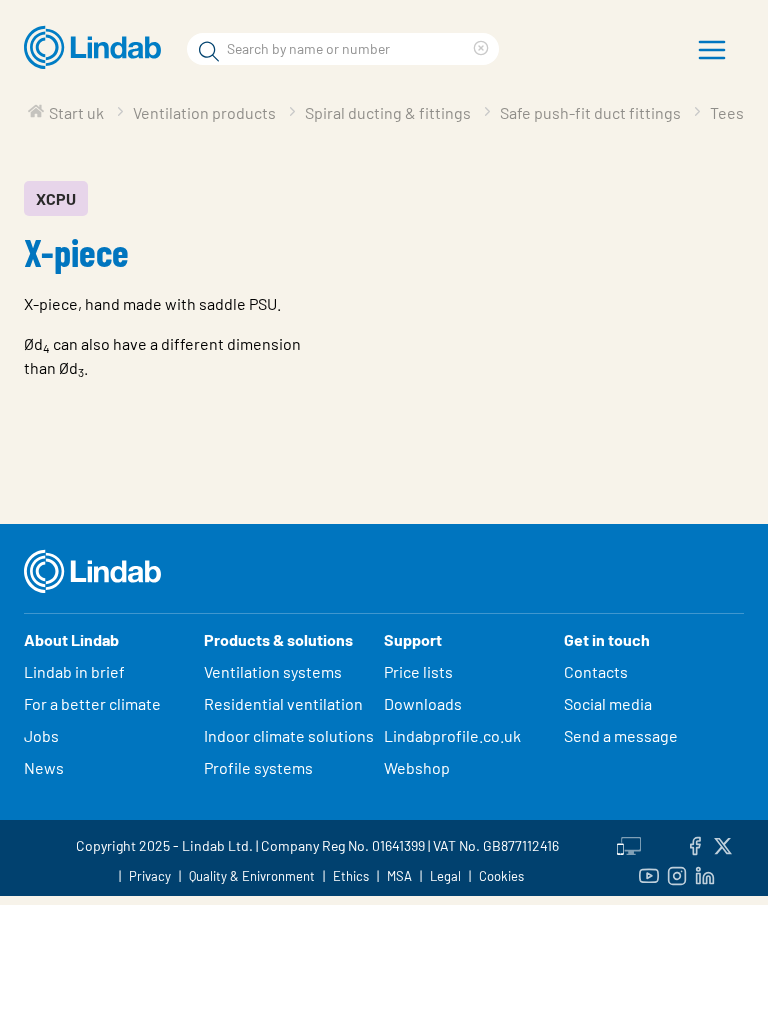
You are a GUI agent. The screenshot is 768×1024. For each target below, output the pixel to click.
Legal (445, 876)
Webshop (417, 767)
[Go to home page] (97, 48)
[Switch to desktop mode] (629, 843)
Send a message (621, 735)
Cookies (501, 876)
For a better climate (92, 703)
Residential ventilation (283, 703)
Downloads (423, 703)
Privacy (150, 876)
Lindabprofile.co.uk (452, 735)
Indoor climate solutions (289, 735)
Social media (608, 703)
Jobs (41, 735)
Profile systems (258, 767)
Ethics (351, 876)
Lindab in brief (74, 671)
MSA (399, 876)
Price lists (418, 671)
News (44, 767)
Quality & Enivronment (252, 876)
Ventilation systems (273, 671)
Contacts (596, 671)
